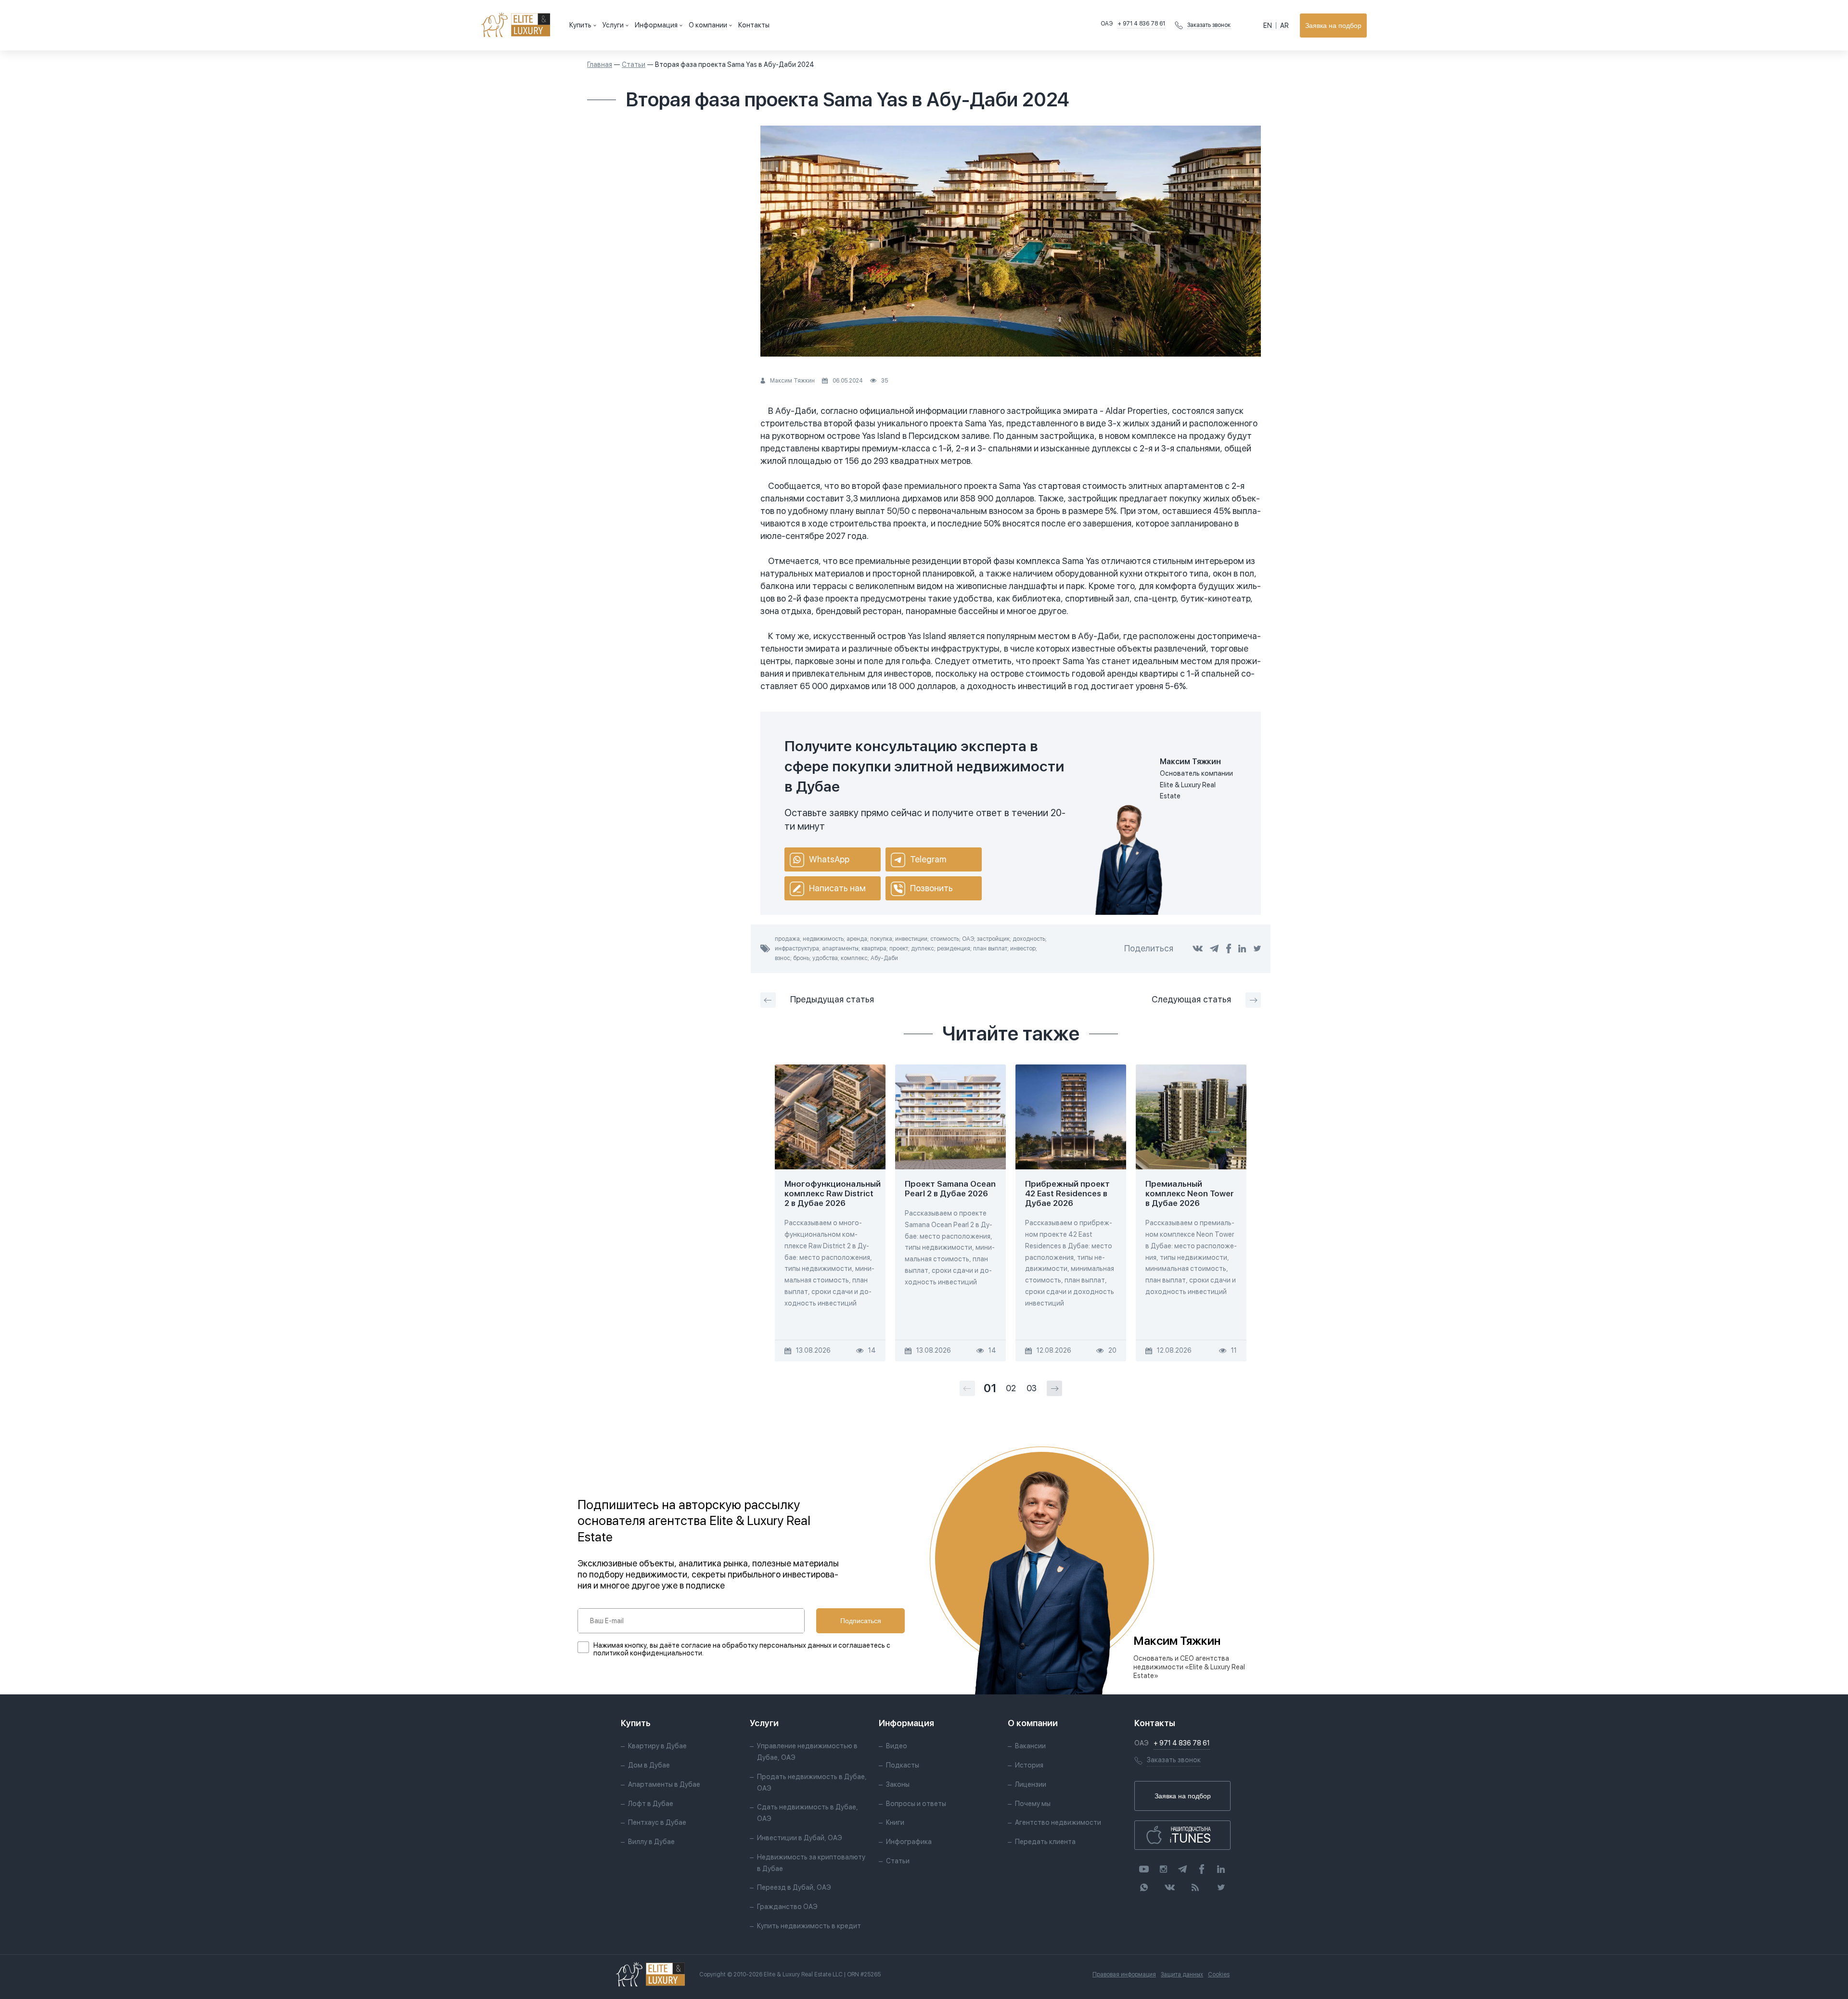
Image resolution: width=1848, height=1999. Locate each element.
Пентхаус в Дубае (657, 1822)
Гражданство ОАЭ (787, 1907)
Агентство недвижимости (1058, 1822)
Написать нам (837, 888)
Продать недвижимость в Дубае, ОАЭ (812, 1782)
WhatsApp (829, 859)
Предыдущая (832, 999)
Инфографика (909, 1842)
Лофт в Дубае (651, 1804)
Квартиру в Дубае (657, 1746)
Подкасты (903, 1765)
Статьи (634, 64)
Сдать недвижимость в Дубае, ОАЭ (808, 1813)
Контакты (754, 25)
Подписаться (861, 1621)
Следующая (1191, 999)
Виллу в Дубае (651, 1842)
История (1029, 1765)
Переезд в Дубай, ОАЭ (794, 1887)
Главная (600, 64)
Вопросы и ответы (916, 1804)
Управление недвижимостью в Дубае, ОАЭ (807, 1752)
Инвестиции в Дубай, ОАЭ (800, 1838)
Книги (895, 1822)
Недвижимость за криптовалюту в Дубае (811, 1863)
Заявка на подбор (1333, 26)
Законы (898, 1784)
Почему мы (1033, 1804)
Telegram (928, 859)
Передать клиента (1045, 1842)
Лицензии (1031, 1784)
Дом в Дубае (649, 1765)
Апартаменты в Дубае (664, 1784)
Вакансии (1030, 1746)
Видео (897, 1746)
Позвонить (931, 888)
